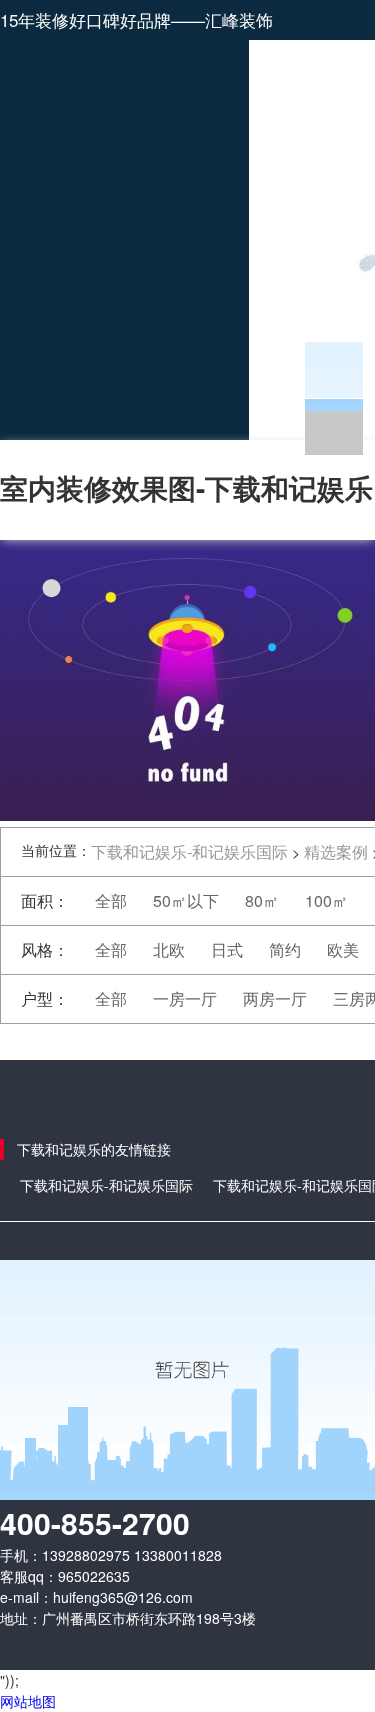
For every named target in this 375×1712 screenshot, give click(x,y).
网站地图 (28, 1701)
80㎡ (262, 900)
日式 (227, 949)
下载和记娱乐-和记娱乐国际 (189, 851)
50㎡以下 (186, 900)
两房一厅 (275, 998)
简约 (285, 949)
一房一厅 (185, 998)
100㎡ (326, 900)
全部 (111, 900)
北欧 (169, 949)
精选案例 (336, 851)
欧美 (343, 949)
